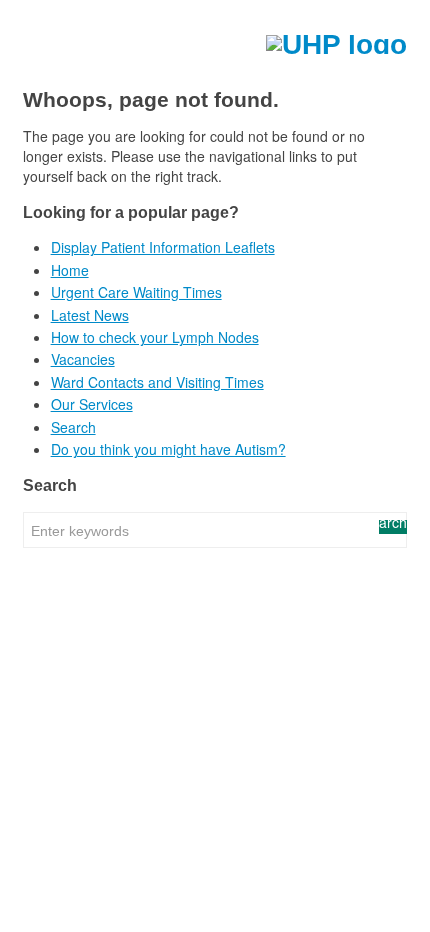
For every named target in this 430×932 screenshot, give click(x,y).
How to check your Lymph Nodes (155, 337)
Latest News (90, 315)
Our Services (92, 404)
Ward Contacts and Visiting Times (157, 382)
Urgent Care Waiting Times (136, 292)
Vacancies (83, 359)
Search (73, 427)
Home (70, 270)
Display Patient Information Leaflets (163, 247)
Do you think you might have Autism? (168, 449)
